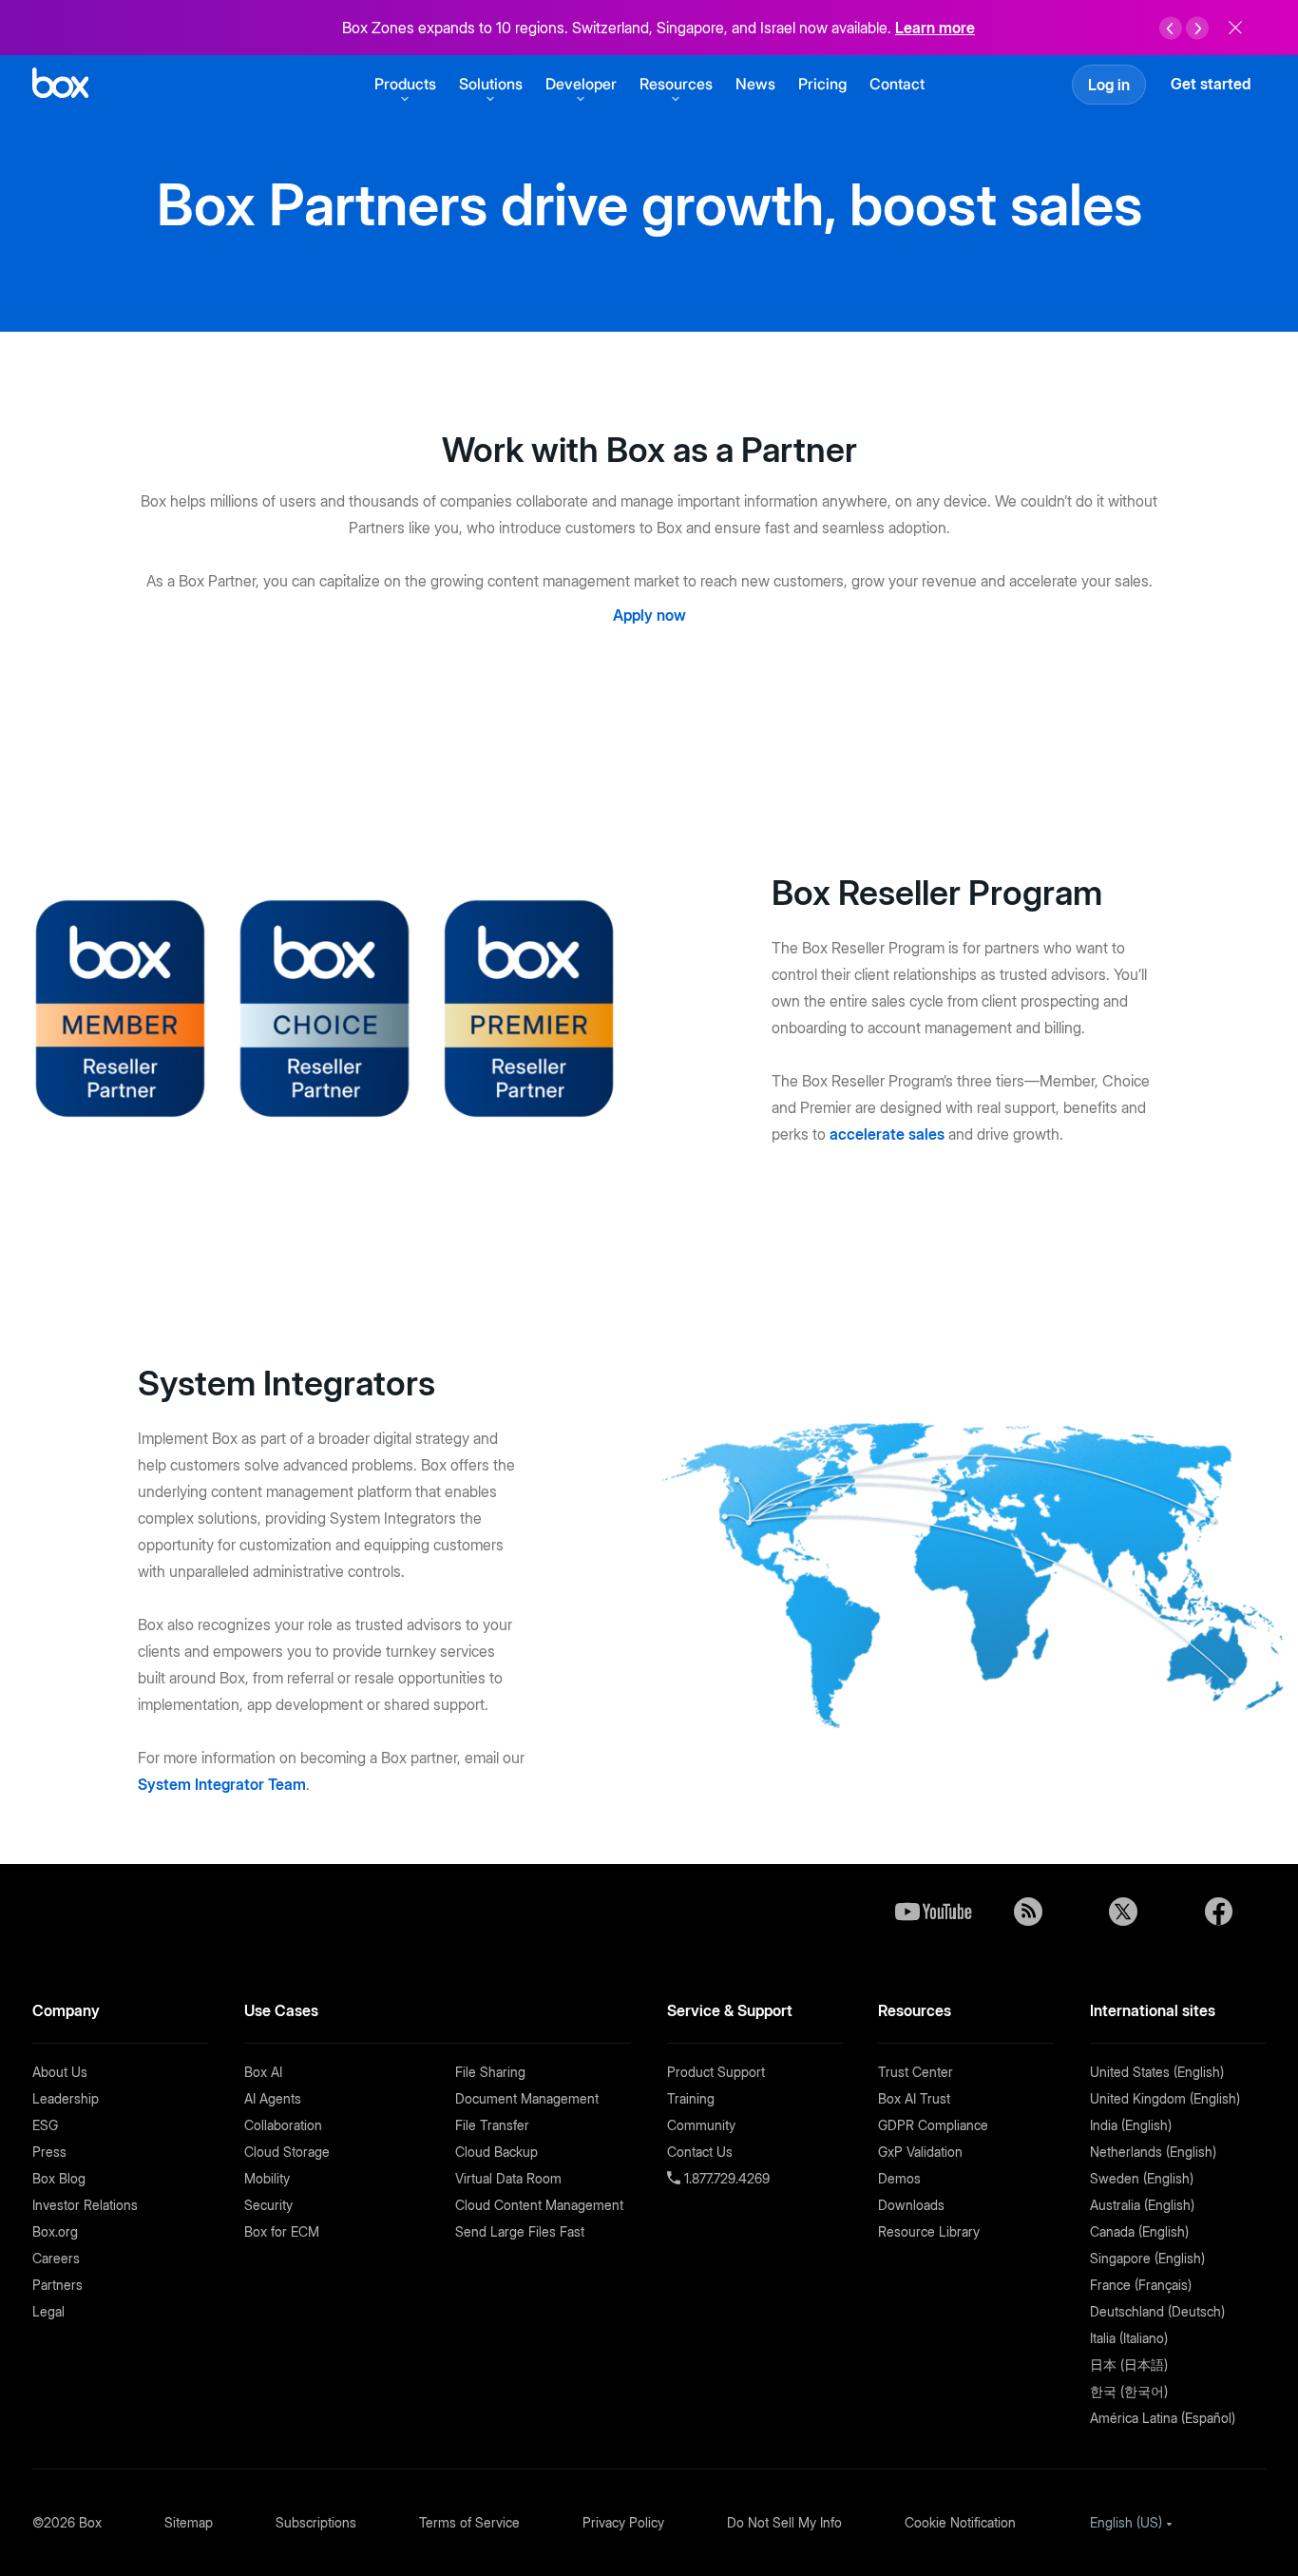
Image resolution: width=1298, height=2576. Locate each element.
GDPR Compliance (933, 2125)
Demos (899, 2178)
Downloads (911, 2205)
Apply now (649, 615)
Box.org (55, 2231)
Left (1171, 29)
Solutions (491, 84)
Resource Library (929, 2231)
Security (268, 2205)
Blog (1028, 1912)
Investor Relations (85, 2205)
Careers (56, 2258)
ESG (45, 2125)
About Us (60, 2072)
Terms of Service (469, 2522)
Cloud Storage (287, 2152)
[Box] (60, 85)
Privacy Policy (623, 2522)
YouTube (933, 1912)
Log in (1109, 85)
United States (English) (1157, 2072)
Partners (57, 2285)
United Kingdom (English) (1165, 2098)
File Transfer (492, 2125)
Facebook (1218, 1912)
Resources (676, 84)
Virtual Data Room (508, 2178)
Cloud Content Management (539, 2205)
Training (691, 2098)
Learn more (935, 28)
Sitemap (189, 2522)
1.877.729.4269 (725, 2178)
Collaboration (283, 2125)
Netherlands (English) (1153, 2152)
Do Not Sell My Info (784, 2522)
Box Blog (59, 2178)
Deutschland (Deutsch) (1157, 2311)
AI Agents (273, 2098)
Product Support (716, 2072)
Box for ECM (282, 2231)
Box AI (263, 2072)
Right (1197, 29)
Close (1235, 28)
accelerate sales (887, 1134)
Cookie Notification (960, 2522)
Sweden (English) (1142, 2178)
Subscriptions (316, 2522)
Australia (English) (1142, 2205)
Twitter (1123, 1912)
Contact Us (700, 2152)
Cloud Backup (496, 2152)
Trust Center (916, 2072)
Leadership (66, 2098)
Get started (1211, 84)
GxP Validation (920, 2152)
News (755, 84)
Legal (48, 2311)
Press (49, 2152)
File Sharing (490, 2072)
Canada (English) (1139, 2231)
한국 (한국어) (1129, 2391)
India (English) (1131, 2125)
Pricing (822, 84)
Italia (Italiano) (1129, 2338)
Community (701, 2125)
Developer (581, 84)
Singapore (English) (1147, 2258)
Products (405, 84)
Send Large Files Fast (520, 2231)
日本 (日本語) (1129, 2365)
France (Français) (1141, 2285)
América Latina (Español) (1163, 2418)
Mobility (267, 2178)
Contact (897, 84)
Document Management (527, 2098)
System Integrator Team (222, 1784)
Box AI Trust (914, 2098)
